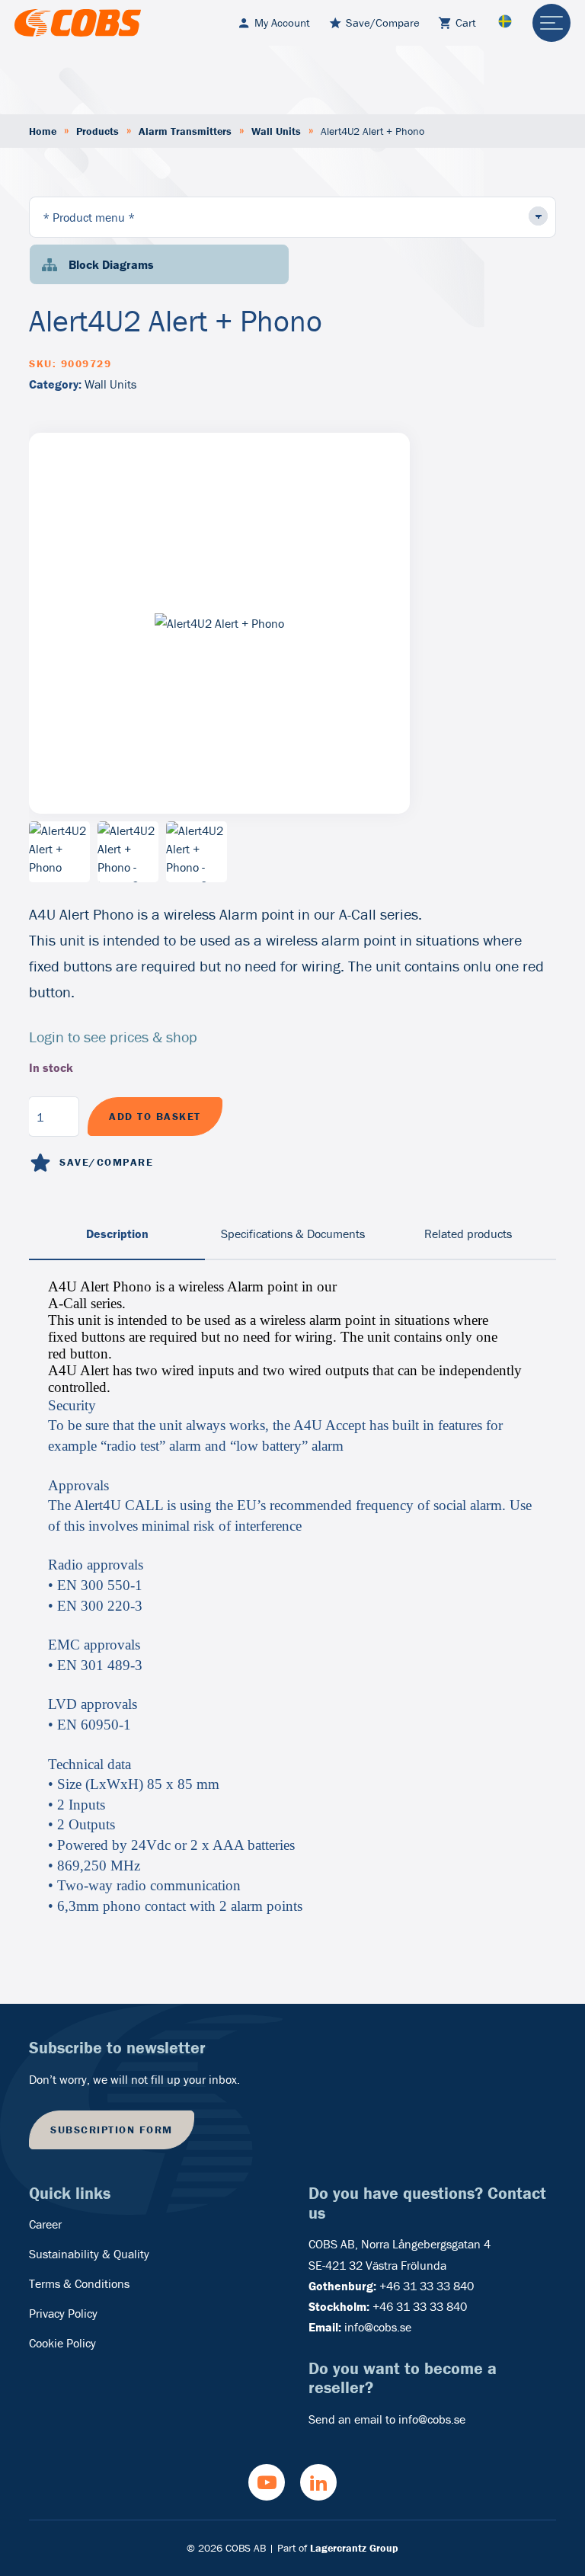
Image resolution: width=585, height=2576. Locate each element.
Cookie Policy (62, 2343)
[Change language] (505, 22)
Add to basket (155, 1116)
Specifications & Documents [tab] (293, 1234)
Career (45, 2224)
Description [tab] (117, 1234)
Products (97, 131)
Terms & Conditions (79, 2283)
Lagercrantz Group (354, 2548)
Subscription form (112, 2130)
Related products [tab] (468, 1234)
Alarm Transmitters (185, 131)
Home (43, 131)
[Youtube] (267, 2482)
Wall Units (276, 131)
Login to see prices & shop (113, 1037)
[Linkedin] (318, 2482)
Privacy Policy (63, 2313)
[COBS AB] (78, 23)
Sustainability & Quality (89, 2254)
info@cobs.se (378, 2327)
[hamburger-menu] (551, 23)
